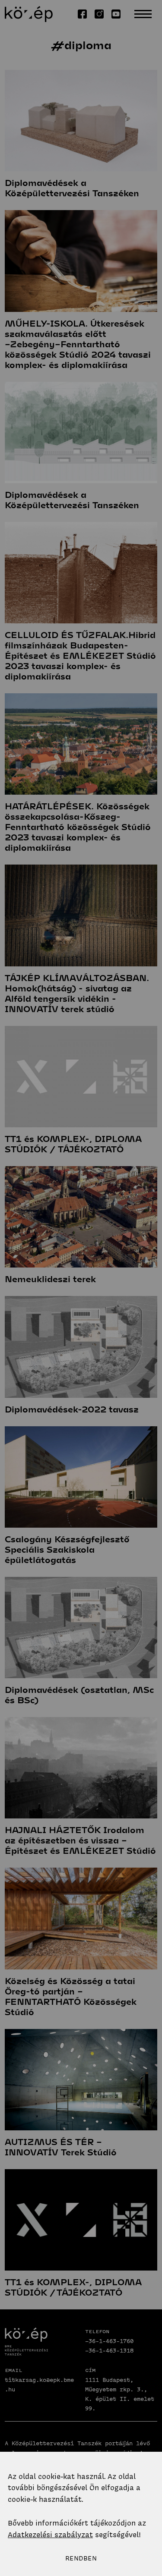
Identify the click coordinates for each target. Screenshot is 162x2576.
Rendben (81, 2558)
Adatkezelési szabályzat (50, 2535)
